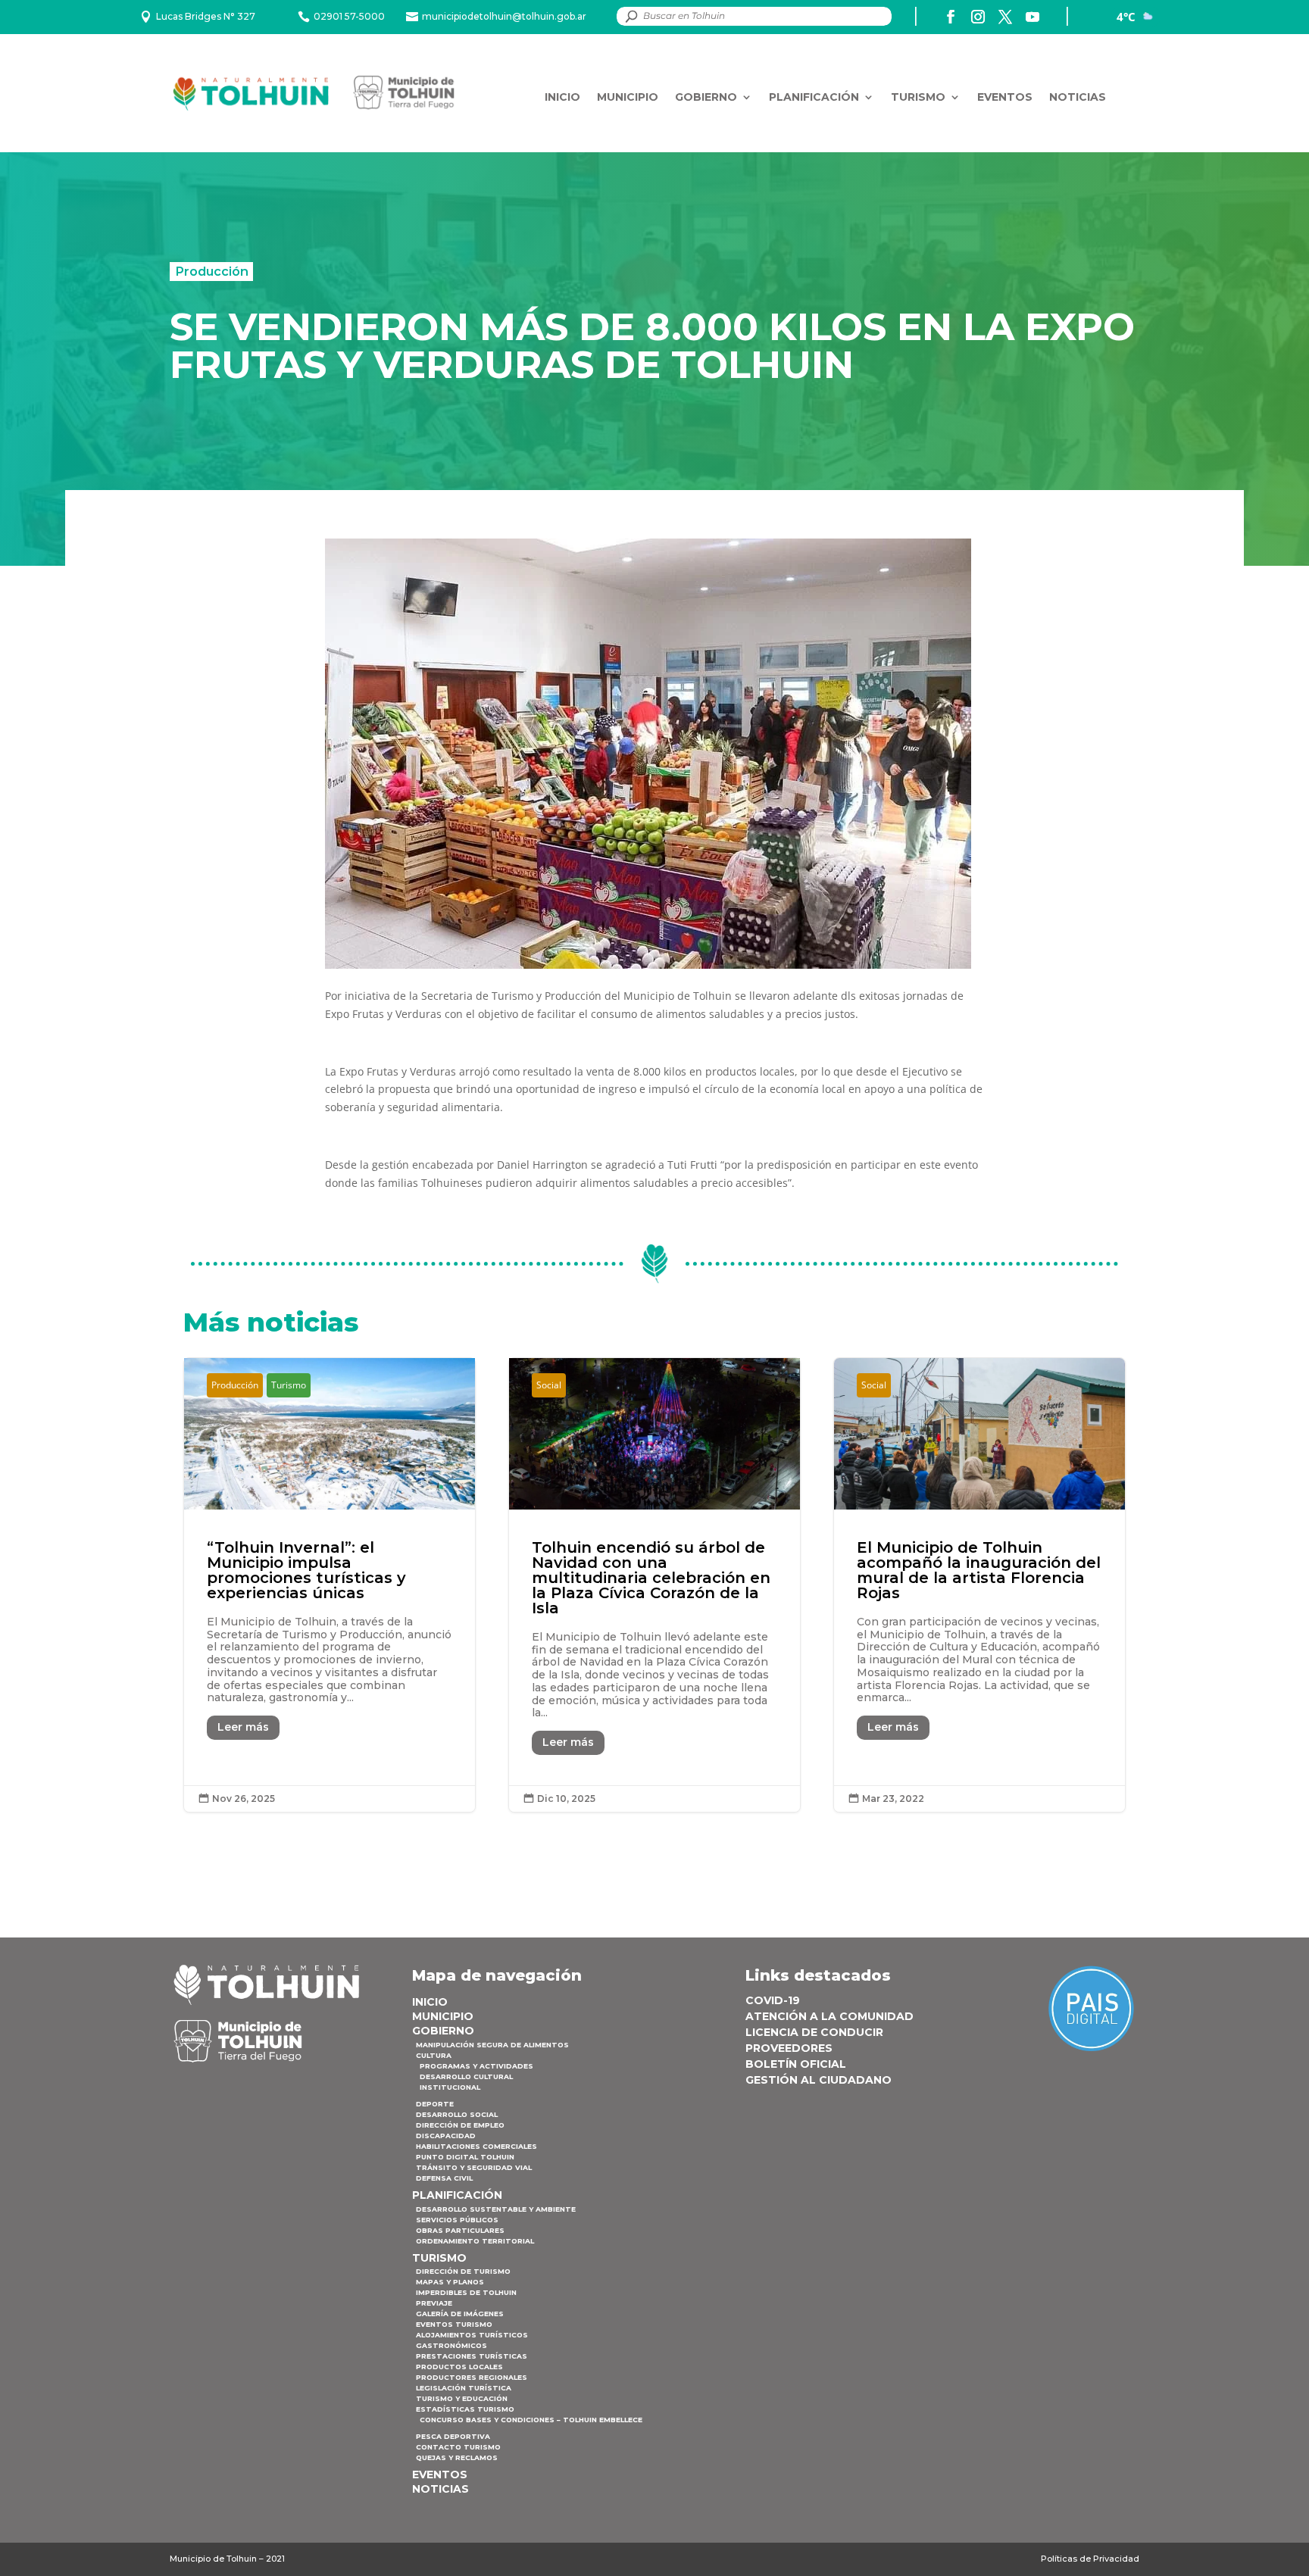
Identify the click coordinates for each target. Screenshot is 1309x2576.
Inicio (562, 97)
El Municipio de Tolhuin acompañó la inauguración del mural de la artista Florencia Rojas (979, 1585)
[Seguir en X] (1005, 17)
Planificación (814, 97)
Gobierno (706, 97)
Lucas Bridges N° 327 (206, 16)
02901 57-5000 (349, 16)
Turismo (918, 97)
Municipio (628, 97)
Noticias (1078, 97)
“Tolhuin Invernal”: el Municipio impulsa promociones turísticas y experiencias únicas (330, 1585)
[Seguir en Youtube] (1033, 17)
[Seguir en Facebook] (951, 17)
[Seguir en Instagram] (978, 17)
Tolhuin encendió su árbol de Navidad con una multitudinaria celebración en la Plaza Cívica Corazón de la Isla (654, 1585)
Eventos (1005, 97)
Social (549, 1385)
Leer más (243, 1727)
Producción (212, 271)
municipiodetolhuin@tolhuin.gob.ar (504, 16)
